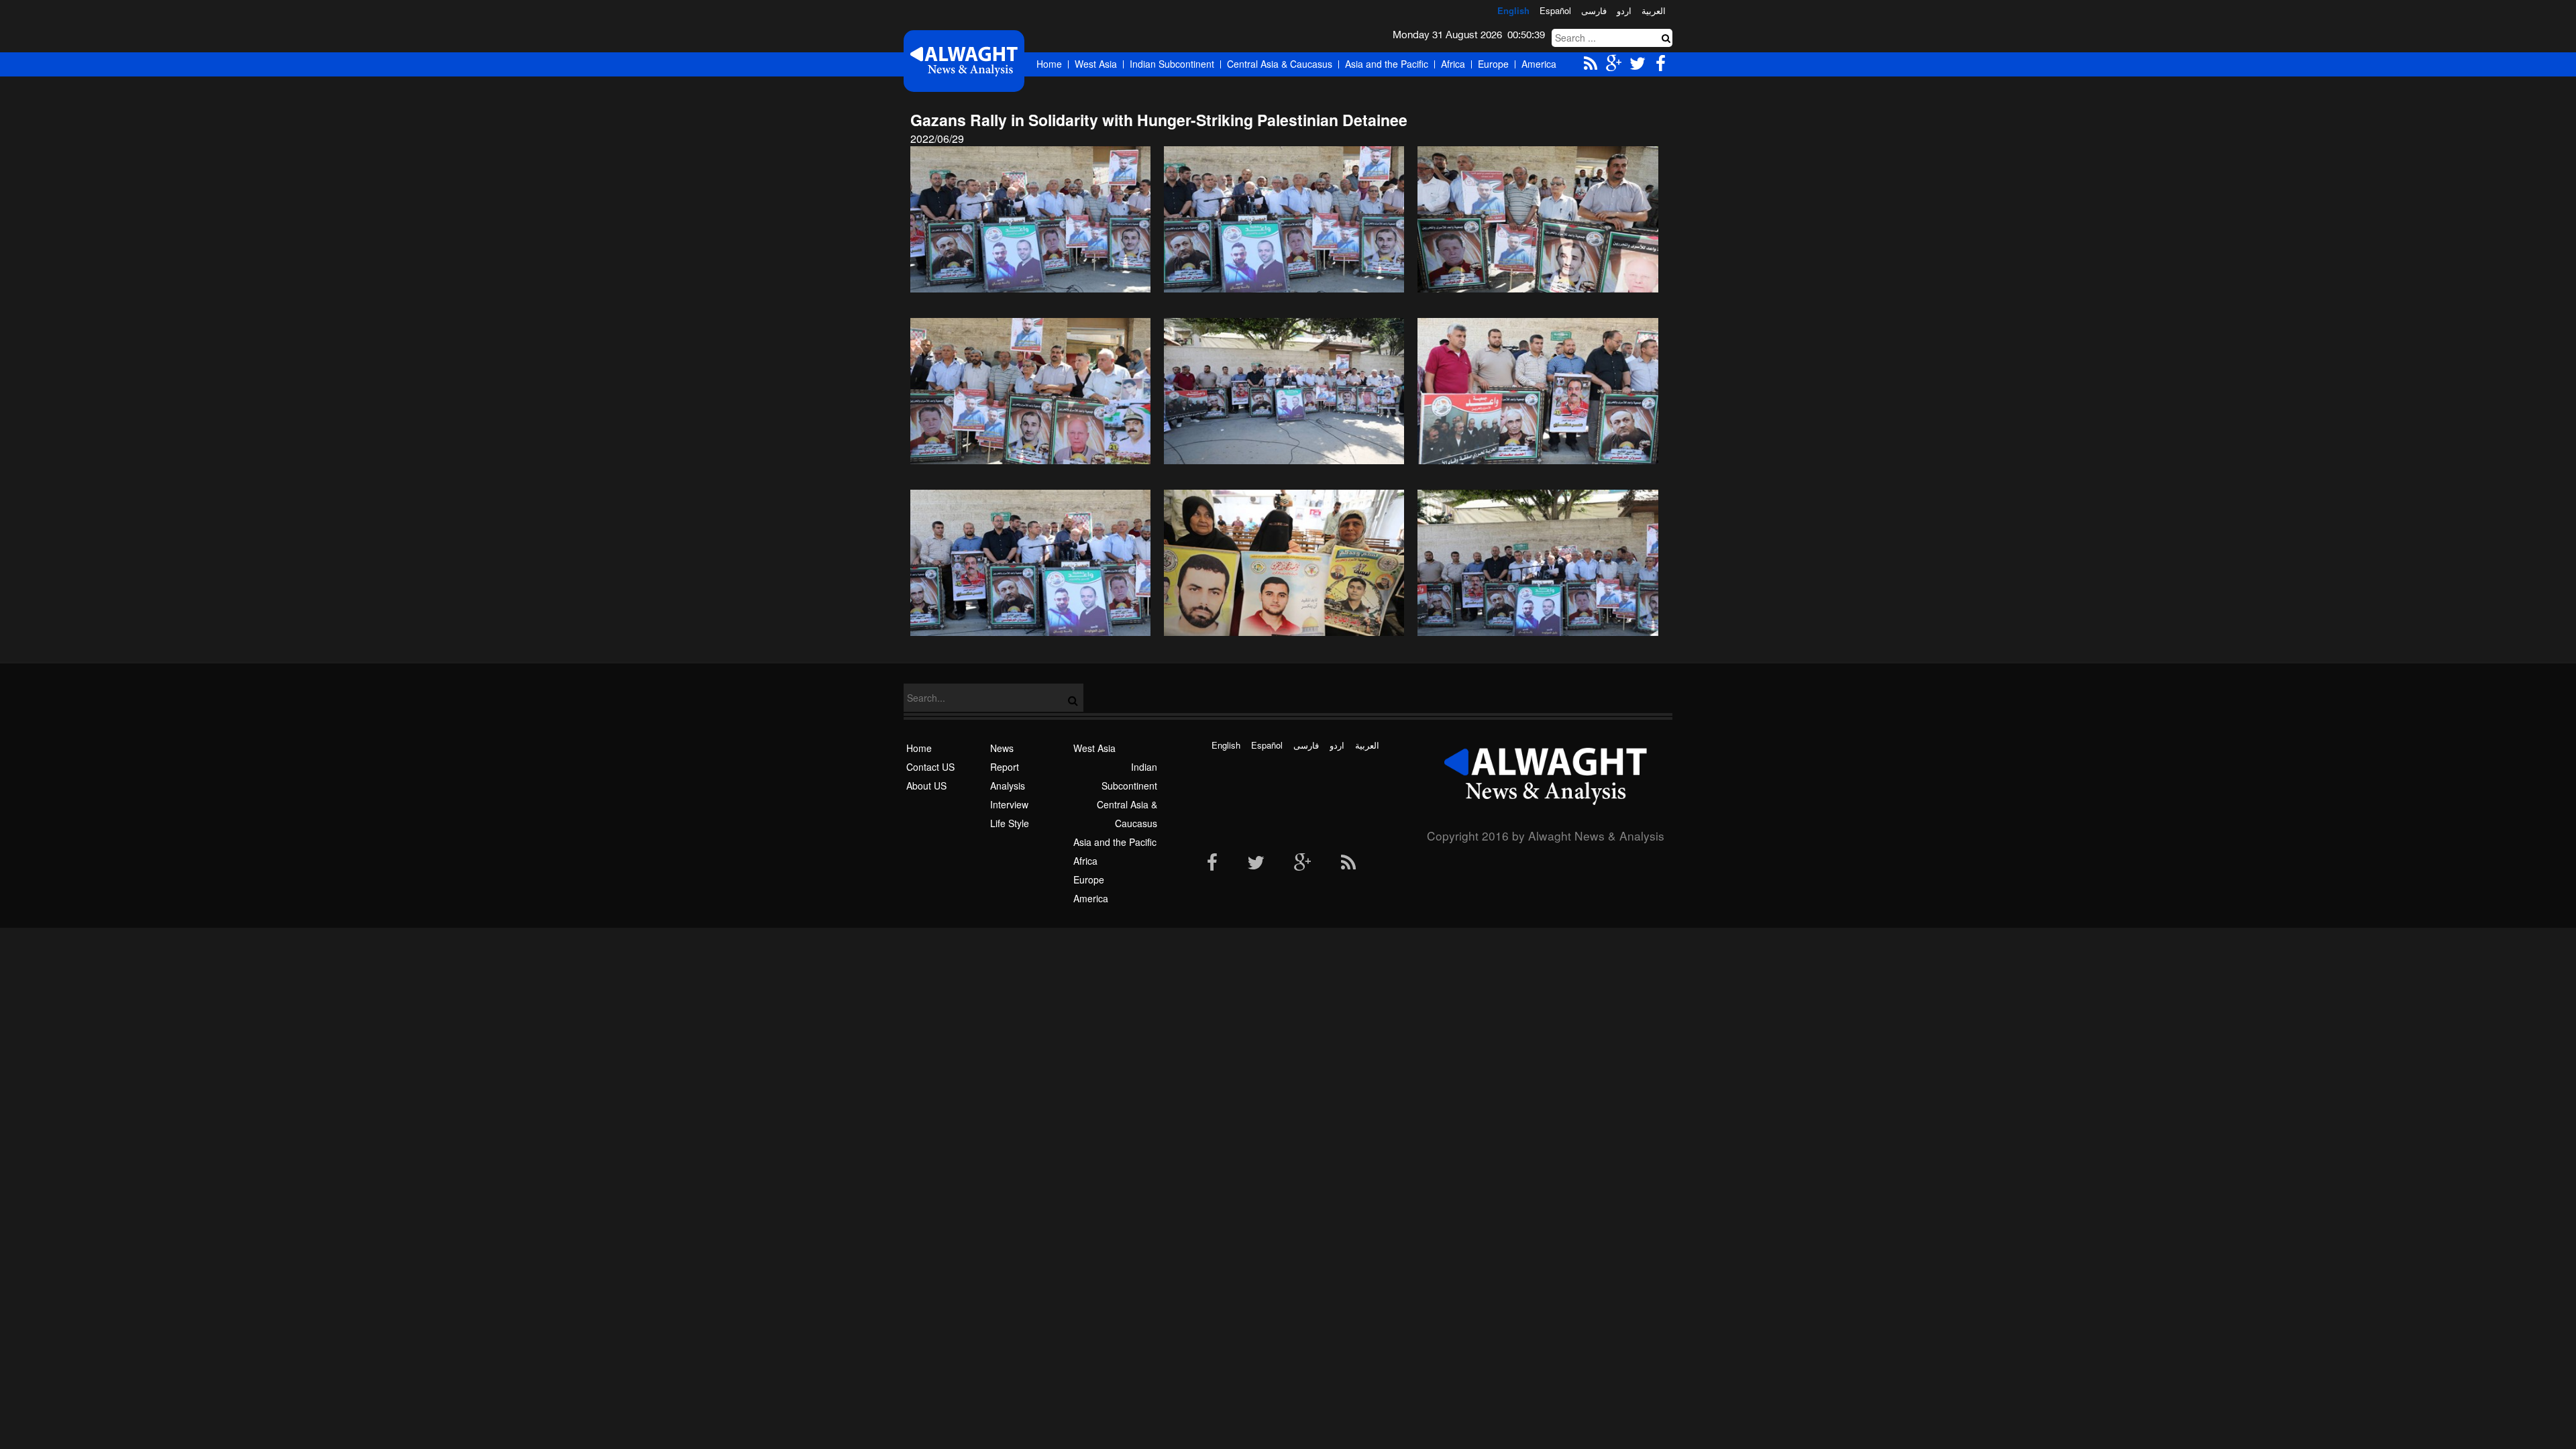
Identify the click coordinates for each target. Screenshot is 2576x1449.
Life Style (1010, 823)
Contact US (930, 767)
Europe (1493, 64)
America (1539, 64)
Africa (1453, 64)
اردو (1624, 10)
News (1002, 748)
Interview (1009, 804)
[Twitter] (1256, 863)
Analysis (1008, 786)
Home (1049, 64)
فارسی (1594, 10)
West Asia (1096, 64)
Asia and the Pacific (1387, 64)
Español (1555, 10)
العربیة (1654, 10)
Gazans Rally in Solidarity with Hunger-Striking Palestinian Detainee (1159, 120)
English (1513, 10)
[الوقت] (964, 61)
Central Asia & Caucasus (1280, 64)
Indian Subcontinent (1172, 64)
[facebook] (1212, 863)
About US (926, 786)
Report (1005, 767)
